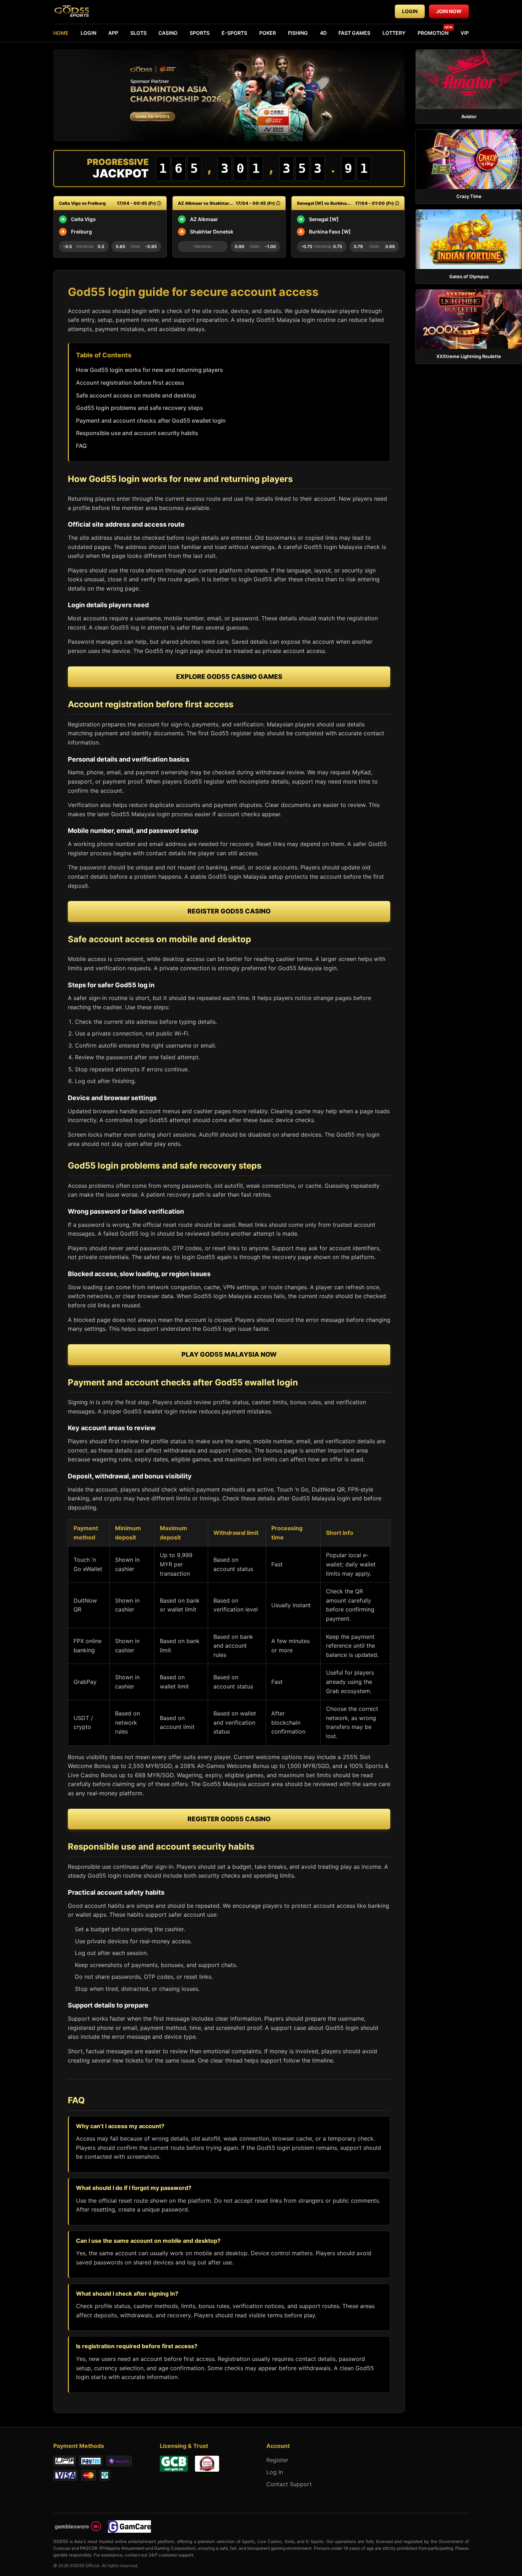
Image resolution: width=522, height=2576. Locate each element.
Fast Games (354, 33)
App (113, 33)
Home (61, 33)
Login (410, 11)
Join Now (449, 11)
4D (323, 33)
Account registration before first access (130, 383)
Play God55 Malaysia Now (229, 1354)
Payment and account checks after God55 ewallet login (151, 421)
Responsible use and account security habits (137, 433)
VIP (465, 33)
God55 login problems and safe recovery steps (140, 408)
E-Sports (234, 33)
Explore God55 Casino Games (229, 677)
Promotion (433, 33)
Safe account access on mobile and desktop (136, 395)
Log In (275, 2472)
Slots (138, 33)
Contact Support (289, 2484)
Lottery (394, 33)
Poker (268, 33)
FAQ (81, 446)
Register (277, 2460)
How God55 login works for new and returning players (149, 370)
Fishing (298, 33)
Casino (168, 33)
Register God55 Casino (229, 911)
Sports (200, 33)
